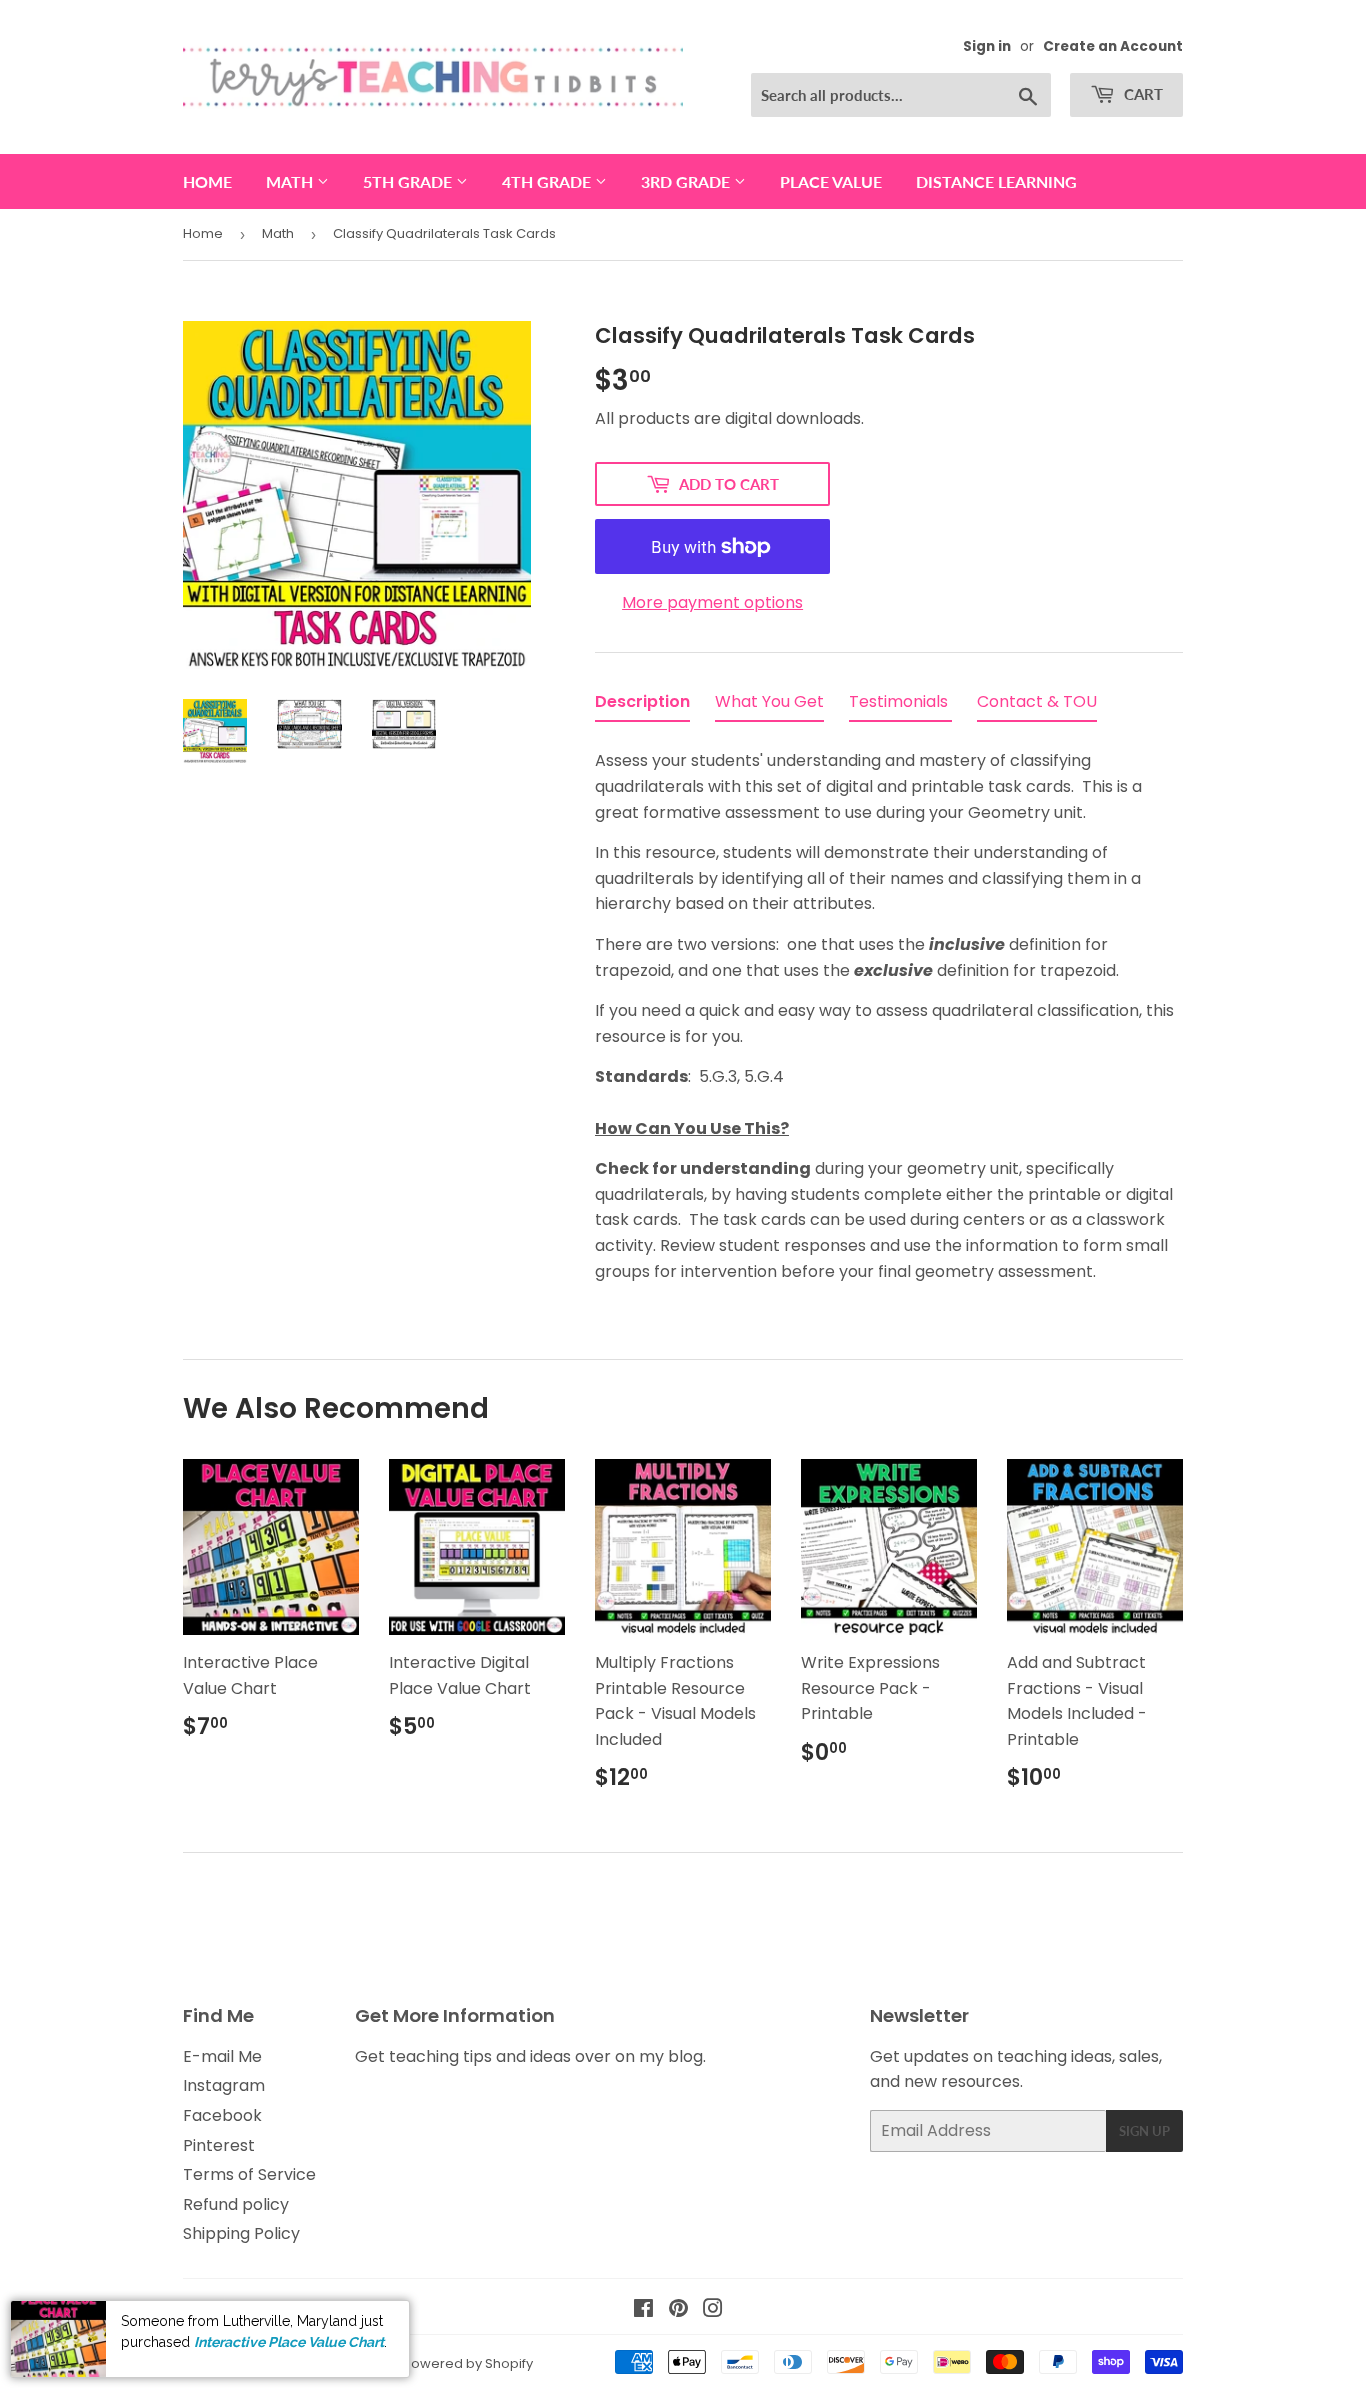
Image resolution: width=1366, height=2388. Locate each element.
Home (207, 181)
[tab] (642, 706)
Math (291, 181)
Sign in (987, 46)
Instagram (224, 2085)
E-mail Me (222, 2056)
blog (685, 2056)
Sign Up (1144, 2131)
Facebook (222, 2115)
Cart (1141, 94)
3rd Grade (687, 181)
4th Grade (548, 181)
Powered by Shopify (468, 2363)
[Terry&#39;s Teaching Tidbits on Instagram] (713, 2310)
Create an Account (1113, 46)
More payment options (712, 602)
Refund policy (236, 2204)
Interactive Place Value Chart (289, 2341)
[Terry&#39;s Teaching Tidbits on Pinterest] (678, 2310)
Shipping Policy (241, 2233)
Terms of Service (249, 2174)
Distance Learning (996, 181)
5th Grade (409, 181)
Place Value (831, 181)
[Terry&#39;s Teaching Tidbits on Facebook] (643, 2310)
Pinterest (219, 2145)
